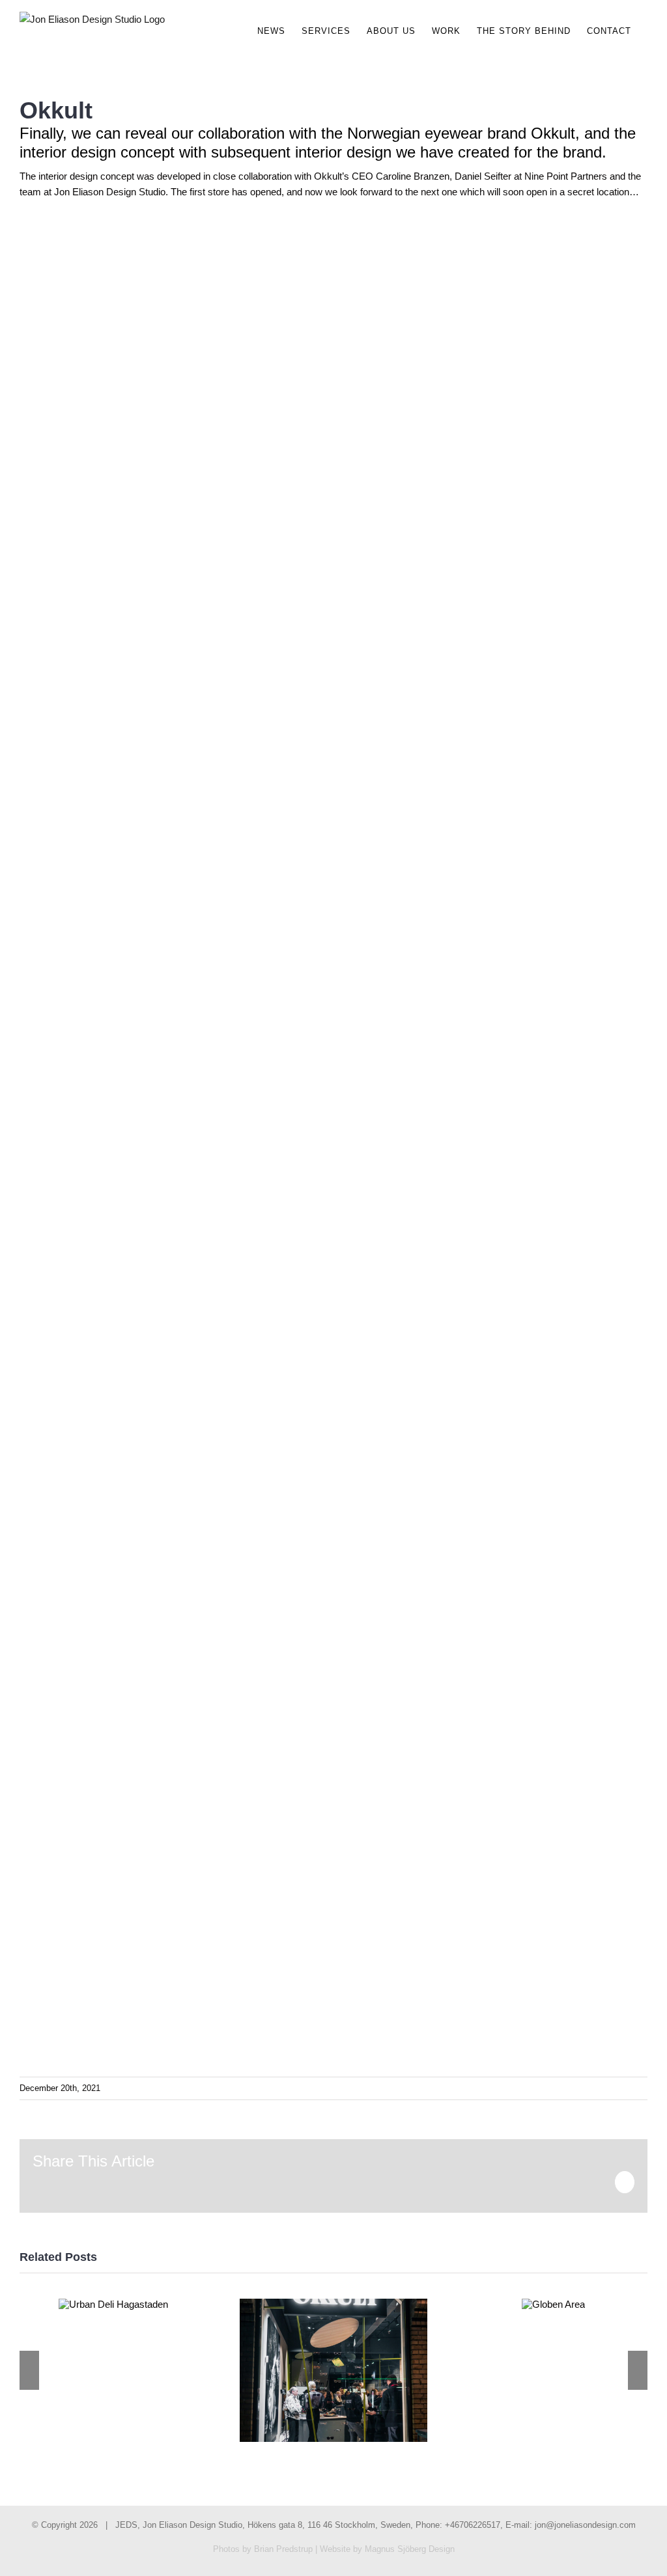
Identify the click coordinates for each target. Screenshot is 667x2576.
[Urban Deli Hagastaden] (113, 2304)
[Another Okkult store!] (333, 2371)
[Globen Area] (553, 2304)
